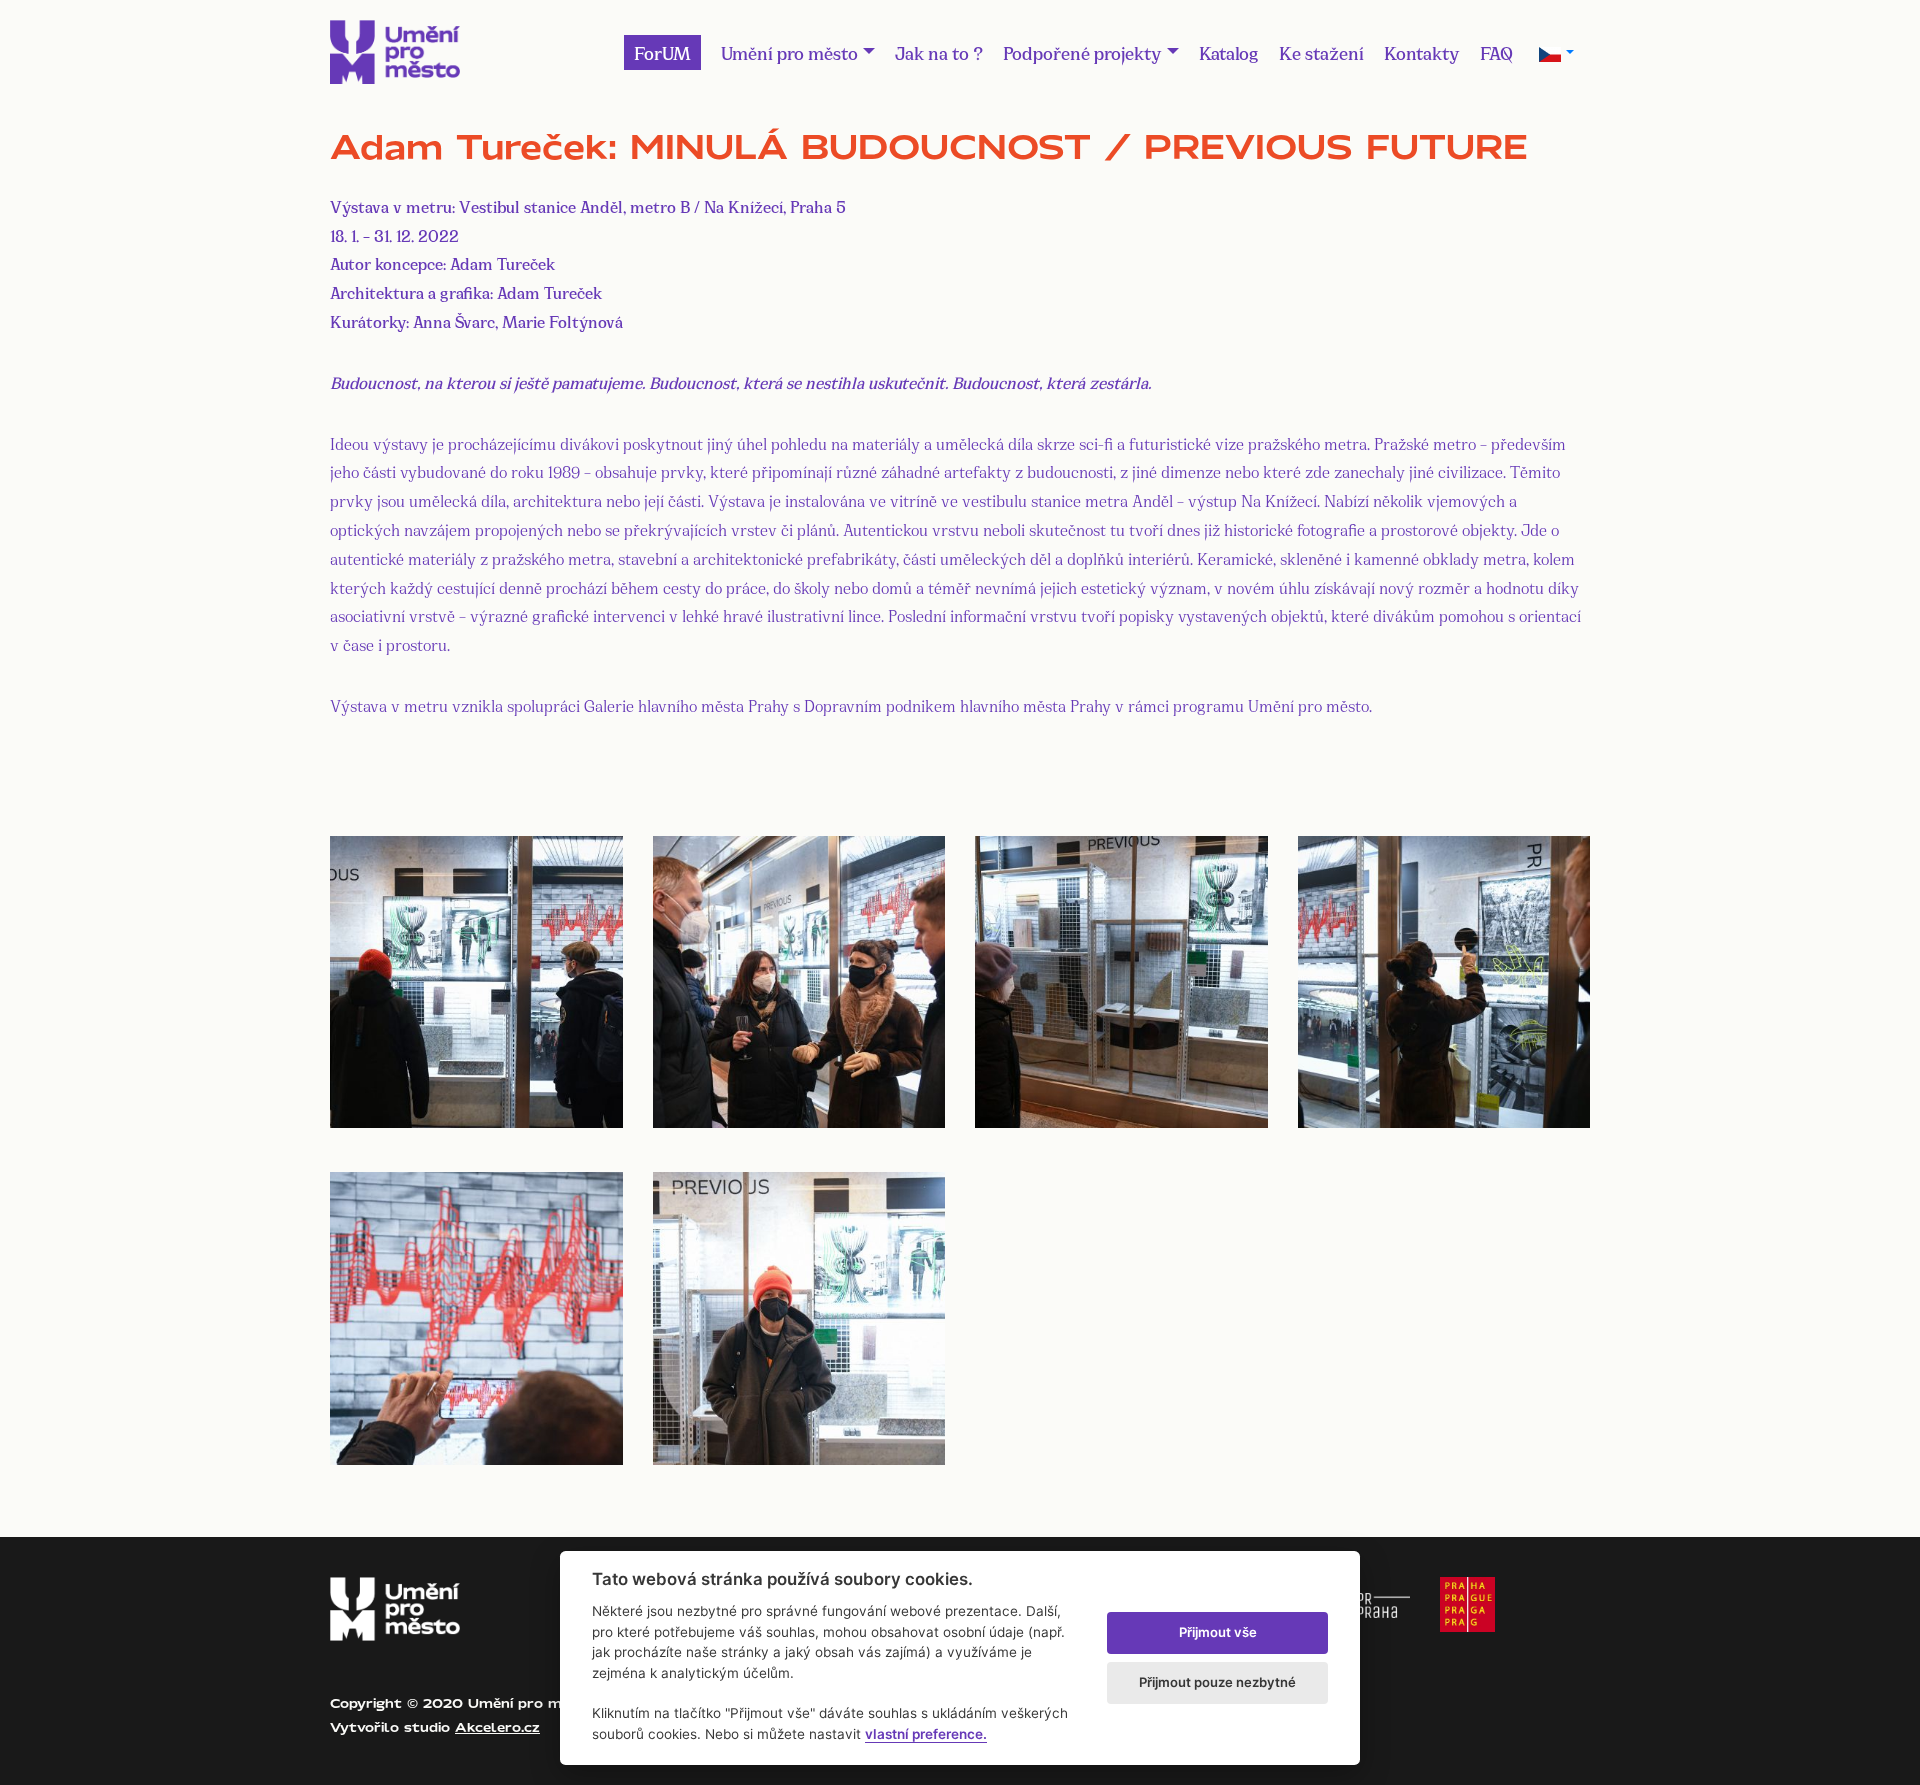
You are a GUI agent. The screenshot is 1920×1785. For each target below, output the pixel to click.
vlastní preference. (926, 1734)
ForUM (662, 52)
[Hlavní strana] (395, 52)
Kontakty (1422, 52)
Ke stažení (1321, 52)
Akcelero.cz (497, 1727)
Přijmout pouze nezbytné (1217, 1682)
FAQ (1496, 52)
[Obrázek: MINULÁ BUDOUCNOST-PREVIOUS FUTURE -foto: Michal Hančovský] (476, 978)
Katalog (1229, 52)
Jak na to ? (939, 52)
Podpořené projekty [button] (1082, 52)
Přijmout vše (1218, 1632)
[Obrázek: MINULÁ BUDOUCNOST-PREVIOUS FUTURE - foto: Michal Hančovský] (799, 978)
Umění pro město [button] (789, 52)
